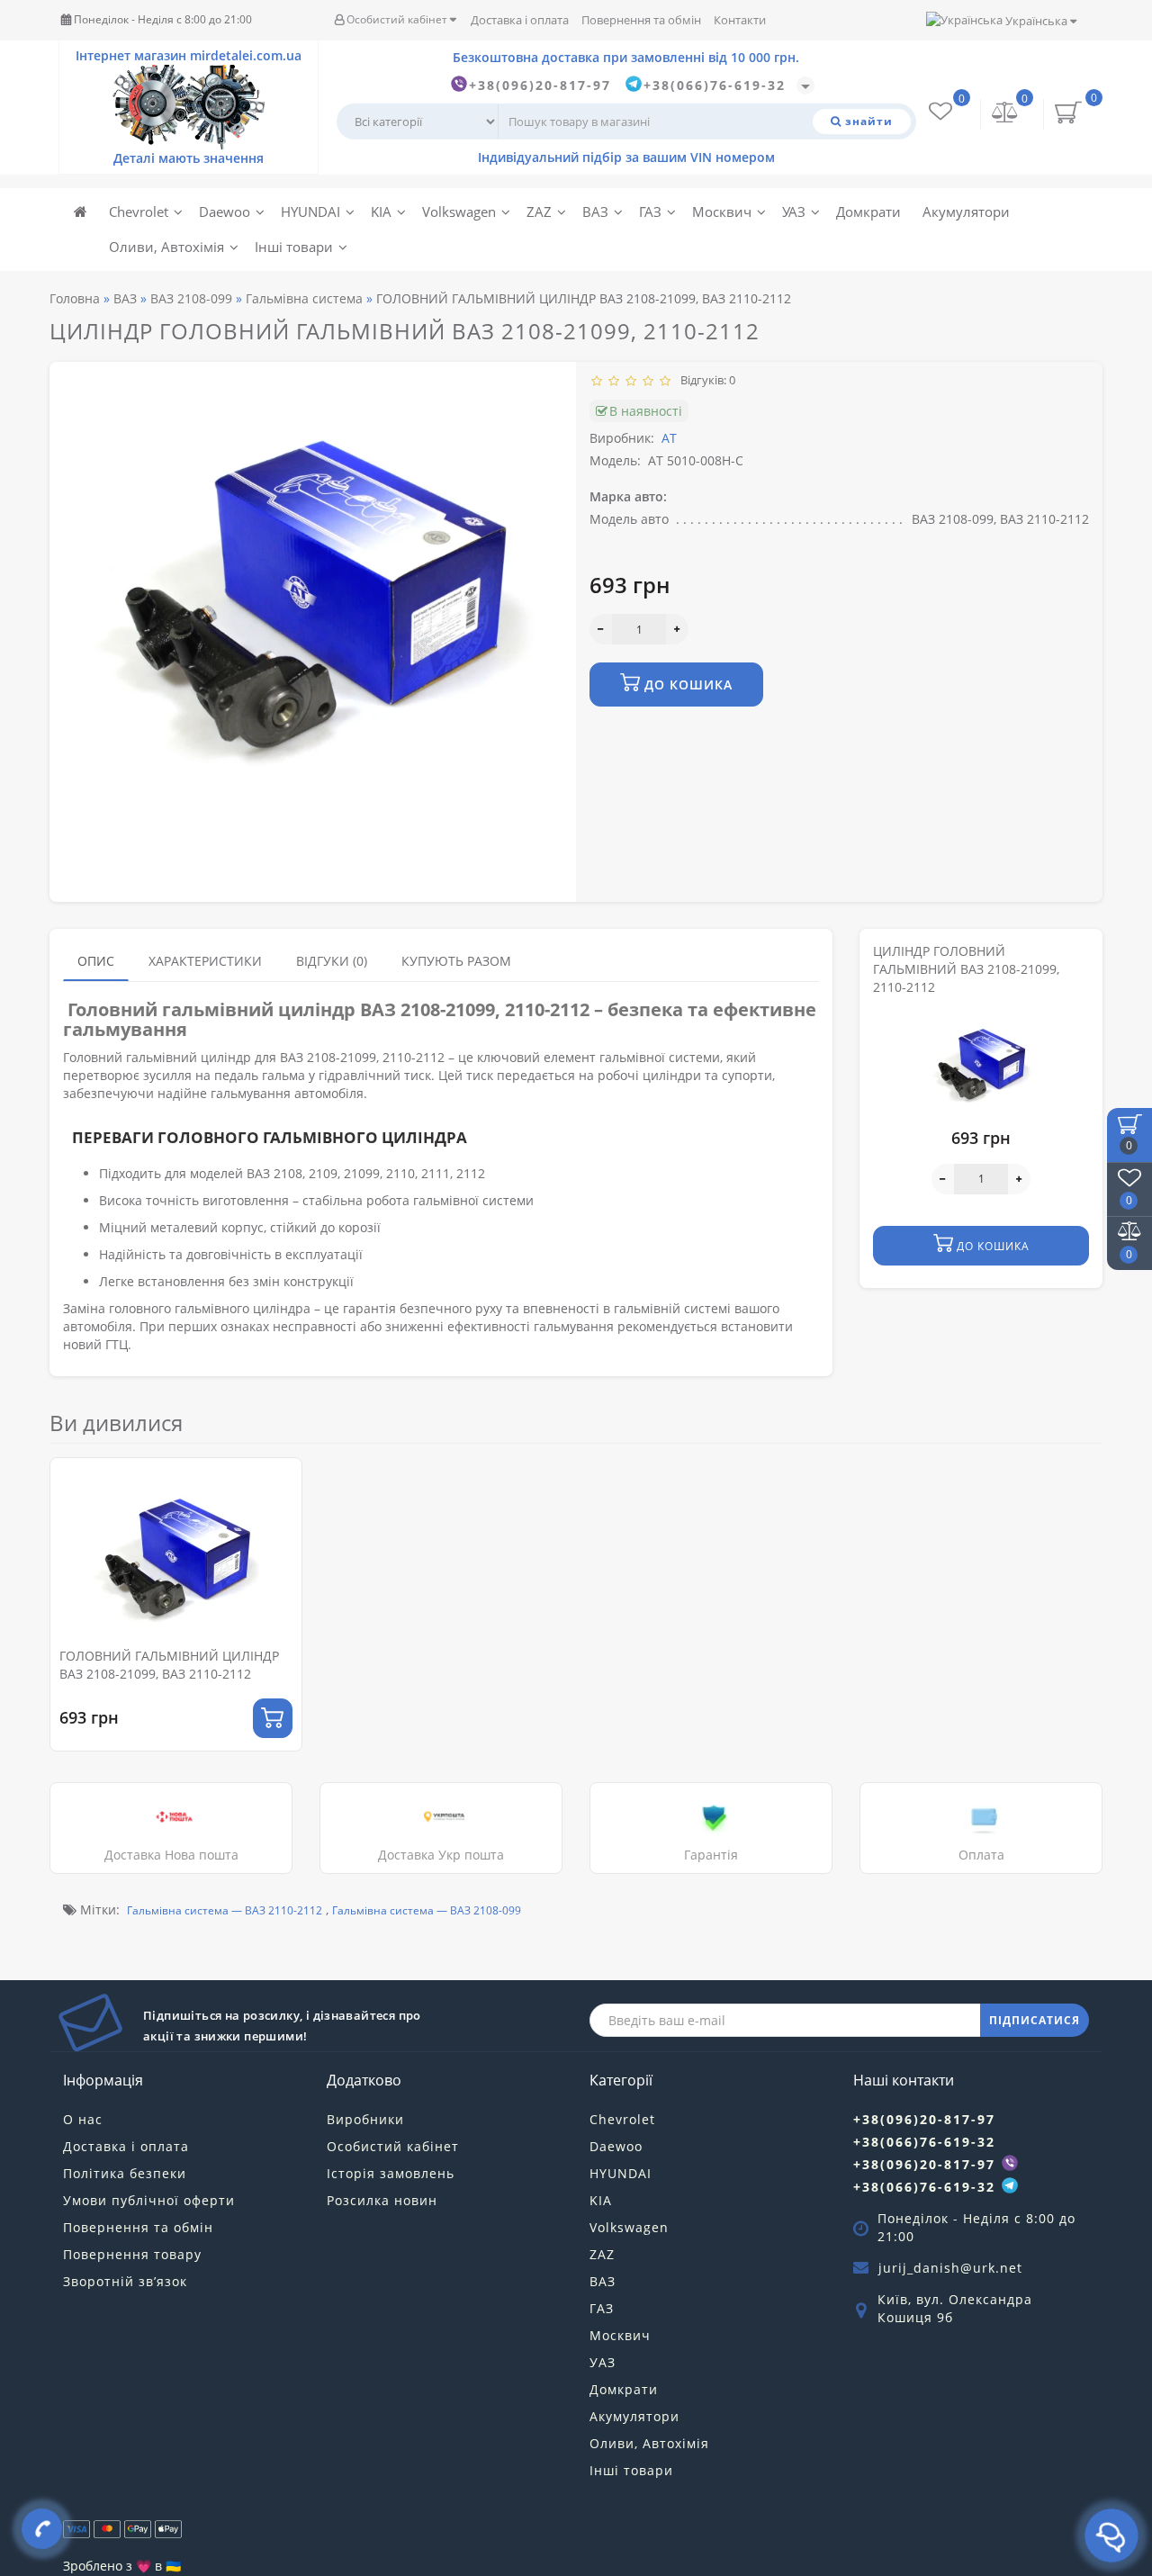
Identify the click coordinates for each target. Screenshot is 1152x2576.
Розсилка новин (382, 2200)
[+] (677, 629)
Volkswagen (459, 212)
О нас (83, 2119)
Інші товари (294, 247)
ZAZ (539, 212)
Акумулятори (966, 212)
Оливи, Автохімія (166, 247)
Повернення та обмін (641, 20)
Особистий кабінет (397, 19)
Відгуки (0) (332, 961)
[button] (1078, 1588)
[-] (601, 629)
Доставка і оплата (520, 20)
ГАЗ (650, 212)
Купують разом (456, 961)
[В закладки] (282, 1480)
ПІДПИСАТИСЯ (1035, 2020)
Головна (75, 298)
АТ (669, 438)
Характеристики (205, 961)
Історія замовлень (391, 2173)
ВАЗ (595, 212)
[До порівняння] (282, 1512)
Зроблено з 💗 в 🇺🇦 (122, 2566)
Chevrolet (139, 212)
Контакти (740, 20)
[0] (1005, 114)
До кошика (686, 685)
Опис (96, 961)
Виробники (365, 2119)
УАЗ (794, 212)
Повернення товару (132, 2254)
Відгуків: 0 (705, 380)
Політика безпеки (125, 2173)
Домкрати (868, 212)
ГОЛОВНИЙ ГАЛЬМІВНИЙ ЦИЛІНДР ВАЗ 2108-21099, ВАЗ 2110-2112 (169, 1665)
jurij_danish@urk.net (950, 2268)
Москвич (722, 212)
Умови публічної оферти (149, 2200)
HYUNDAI (310, 212)
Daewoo (225, 212)
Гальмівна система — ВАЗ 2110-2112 (225, 1910)
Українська (1036, 21)
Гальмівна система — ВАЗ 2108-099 (427, 1910)
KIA (381, 212)
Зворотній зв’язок (125, 2281)
